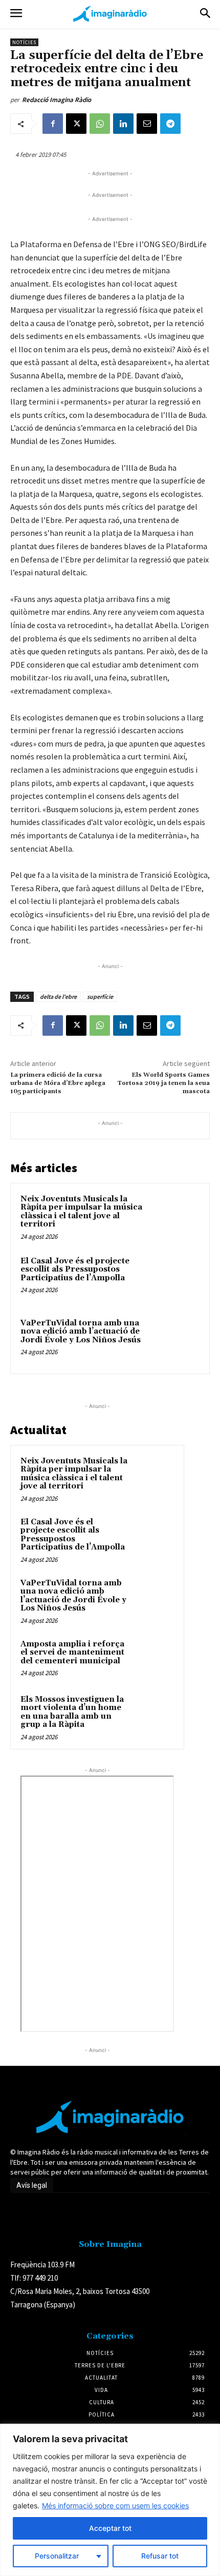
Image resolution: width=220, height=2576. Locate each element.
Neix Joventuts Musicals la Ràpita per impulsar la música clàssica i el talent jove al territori (81, 1212)
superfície (100, 997)
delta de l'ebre (58, 997)
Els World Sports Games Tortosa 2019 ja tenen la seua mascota (163, 1083)
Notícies (24, 42)
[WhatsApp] (100, 124)
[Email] (147, 124)
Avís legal (32, 2185)
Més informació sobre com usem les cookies (115, 2505)
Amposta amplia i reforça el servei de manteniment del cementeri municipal (72, 1653)
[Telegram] (170, 124)
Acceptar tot (110, 2528)
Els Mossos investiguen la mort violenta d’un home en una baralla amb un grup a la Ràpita (72, 1712)
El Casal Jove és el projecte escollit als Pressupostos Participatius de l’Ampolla (75, 1270)
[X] (76, 124)
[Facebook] (53, 124)
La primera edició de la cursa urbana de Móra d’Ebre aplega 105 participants (58, 1083)
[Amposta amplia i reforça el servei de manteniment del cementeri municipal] (154, 1658)
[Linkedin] (123, 124)
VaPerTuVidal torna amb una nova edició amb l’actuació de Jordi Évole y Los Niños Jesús (81, 1332)
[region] (110, 2500)
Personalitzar (57, 2556)
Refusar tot (160, 2556)
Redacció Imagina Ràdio (57, 100)
